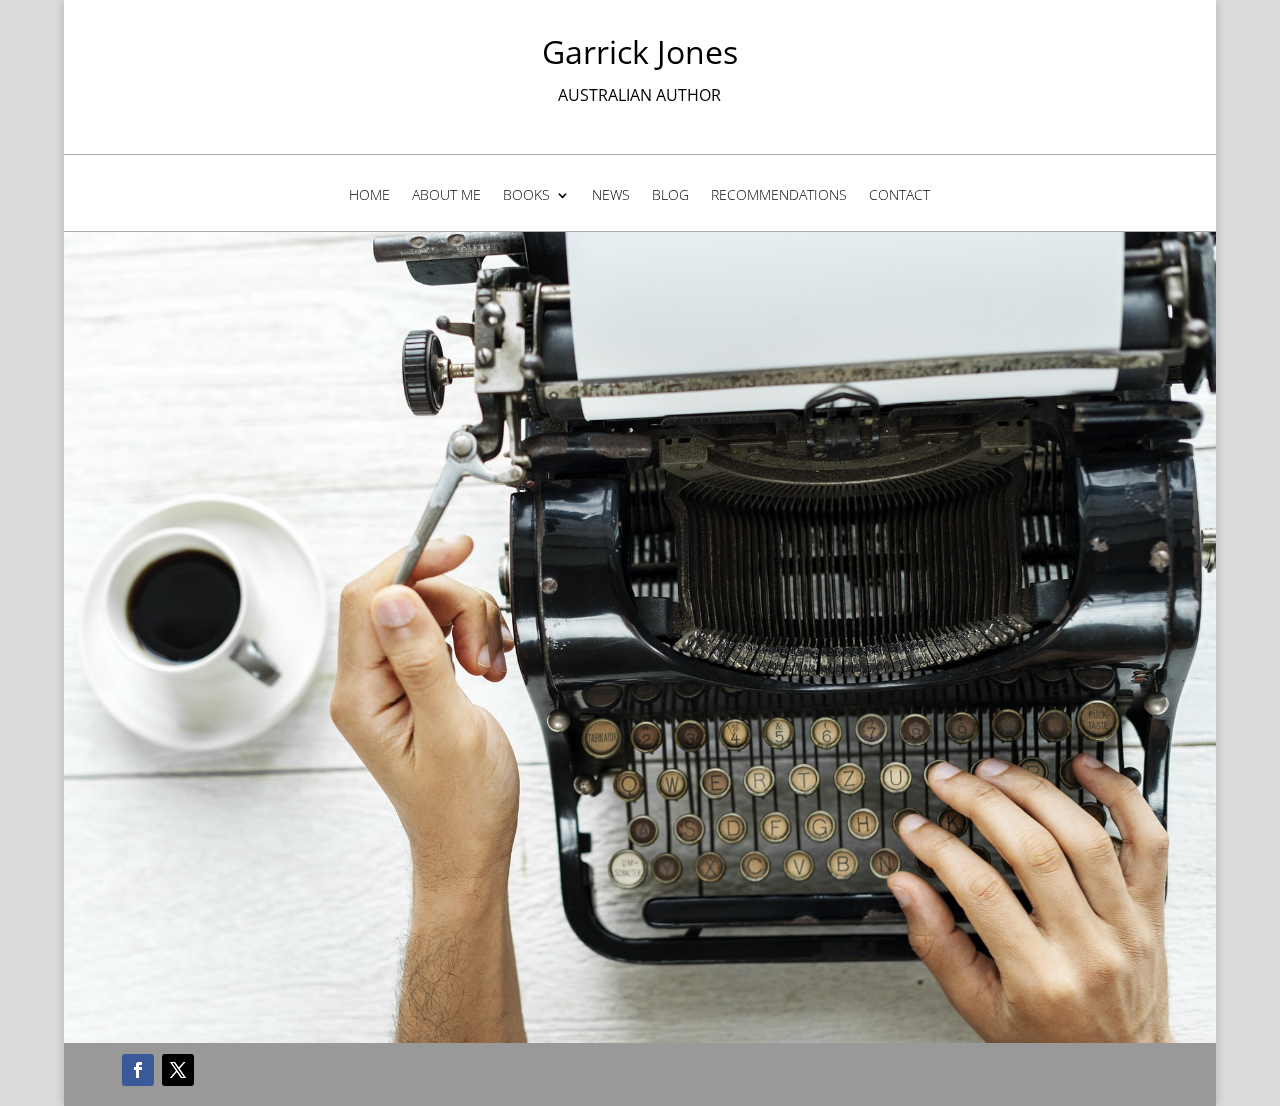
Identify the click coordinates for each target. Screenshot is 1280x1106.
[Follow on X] (178, 1070)
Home (369, 196)
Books (526, 196)
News (611, 196)
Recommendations (779, 196)
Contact (899, 196)
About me (446, 196)
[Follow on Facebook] (138, 1070)
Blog (670, 196)
